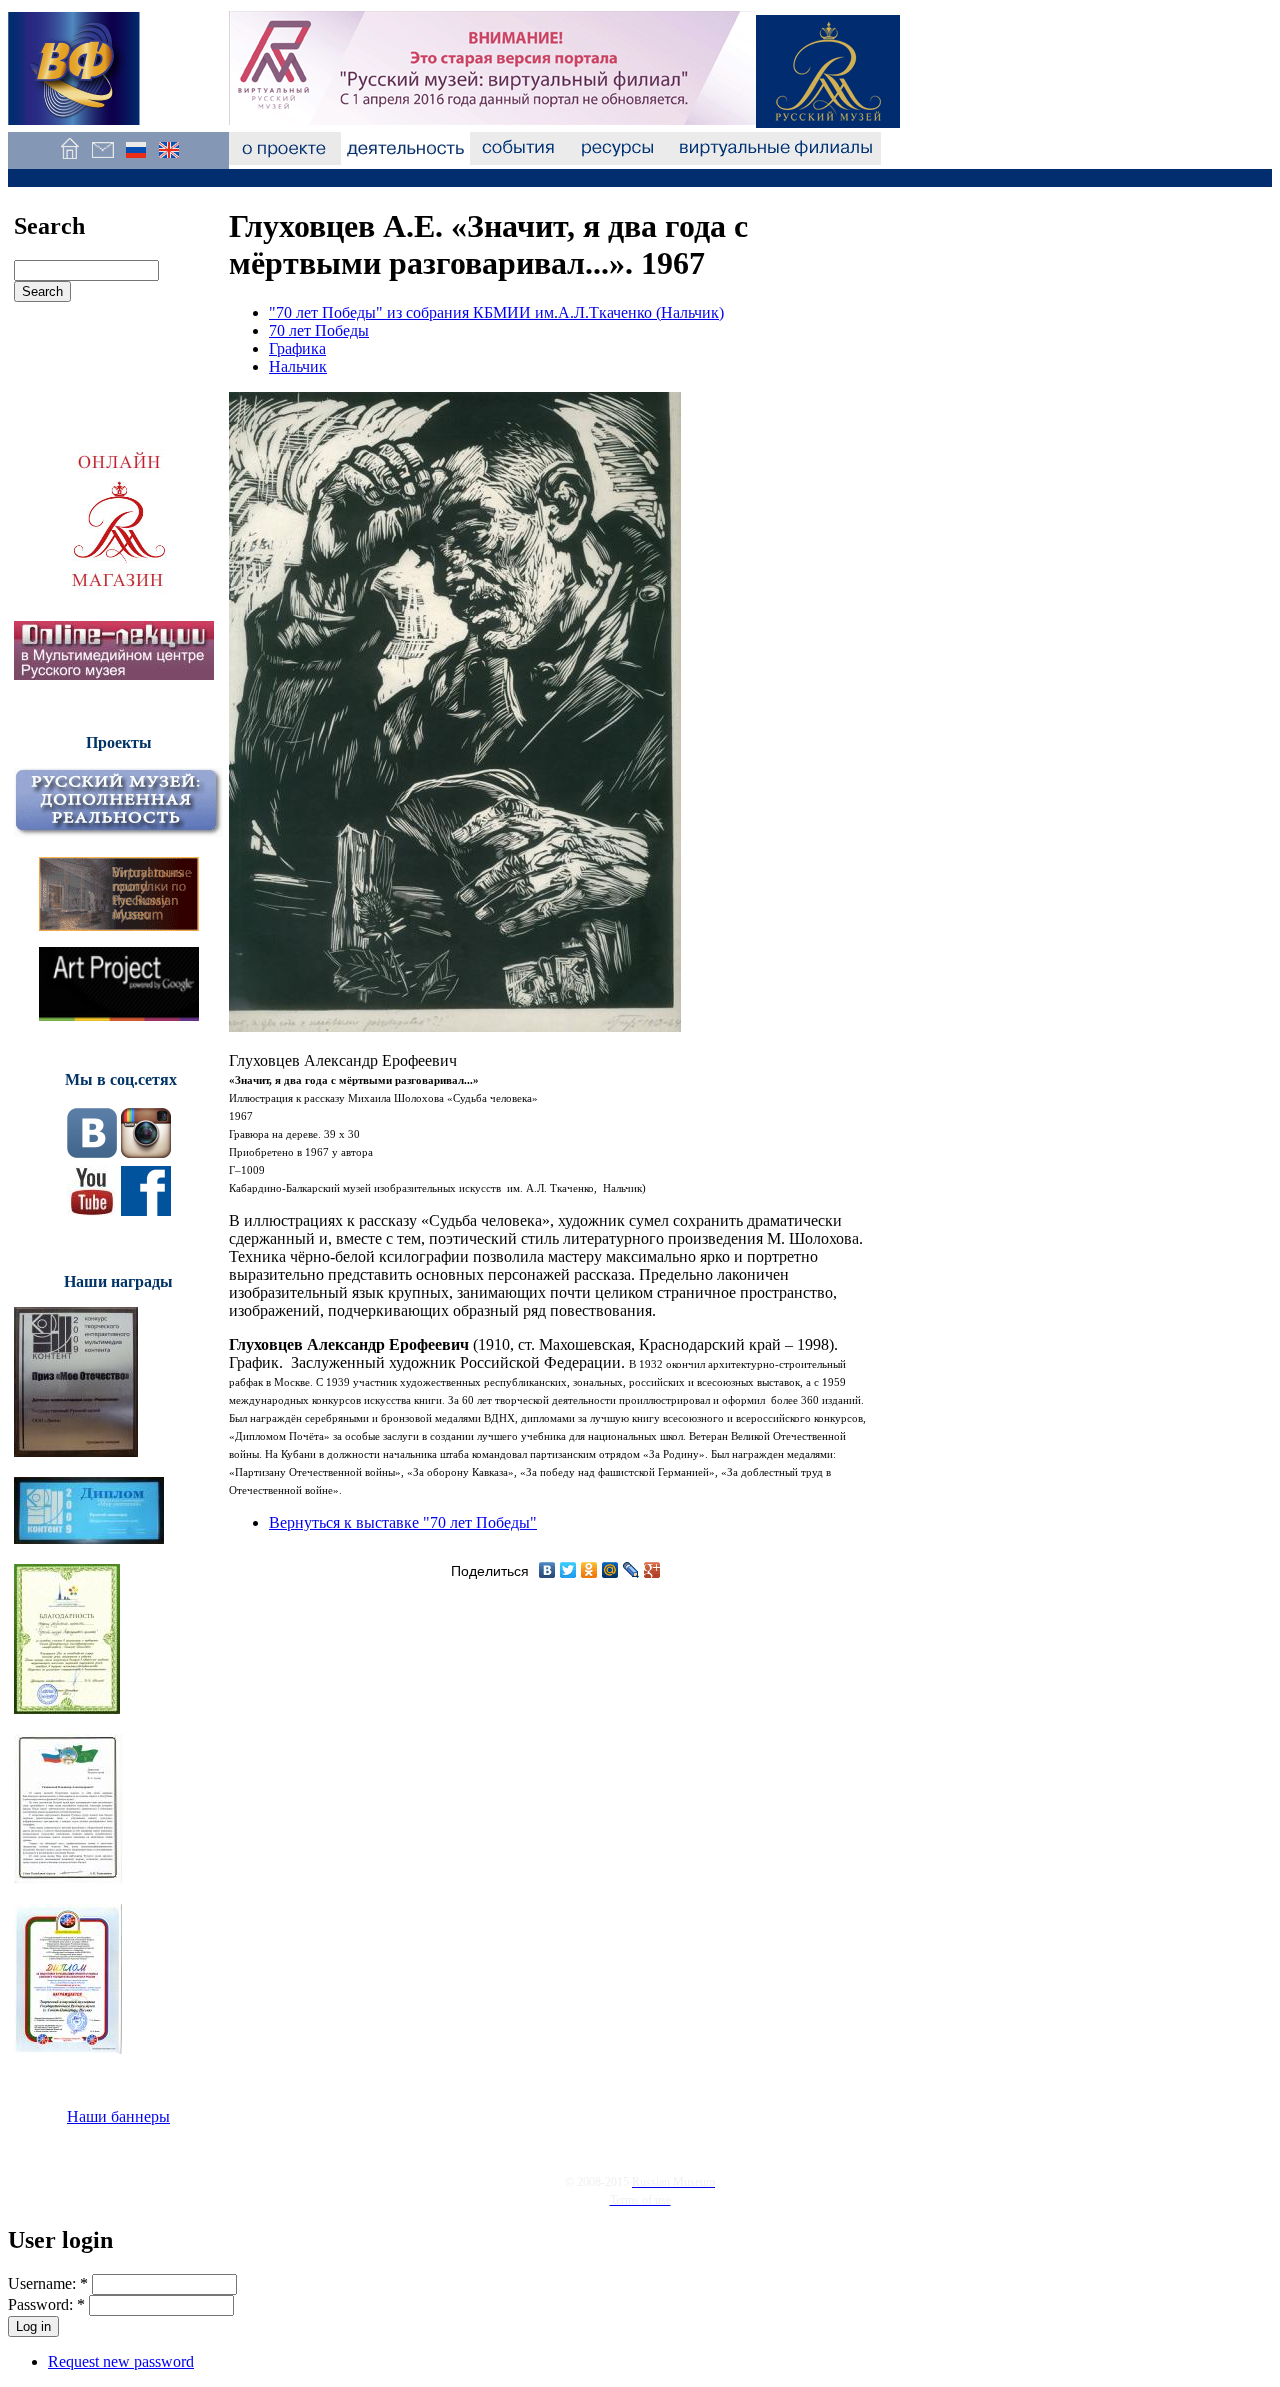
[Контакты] (102, 159)
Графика (297, 348)
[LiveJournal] (631, 1570)
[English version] (168, 159)
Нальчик (298, 366)
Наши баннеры (118, 2116)
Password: (46, 2304)
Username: (48, 2283)
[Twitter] (568, 1570)
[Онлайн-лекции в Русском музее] (114, 674)
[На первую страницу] (69, 159)
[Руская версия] (135, 159)
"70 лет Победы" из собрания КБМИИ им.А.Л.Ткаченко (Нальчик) (496, 312)
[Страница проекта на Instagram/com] (146, 1152)
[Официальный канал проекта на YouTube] (92, 1210)
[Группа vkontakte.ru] (92, 1152)
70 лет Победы (319, 330)
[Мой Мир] (610, 1570)
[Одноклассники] (589, 1570)
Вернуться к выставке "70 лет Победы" (403, 1522)
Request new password (121, 2361)
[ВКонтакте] (547, 1570)
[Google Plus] (652, 1570)
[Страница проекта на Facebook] (146, 1210)
